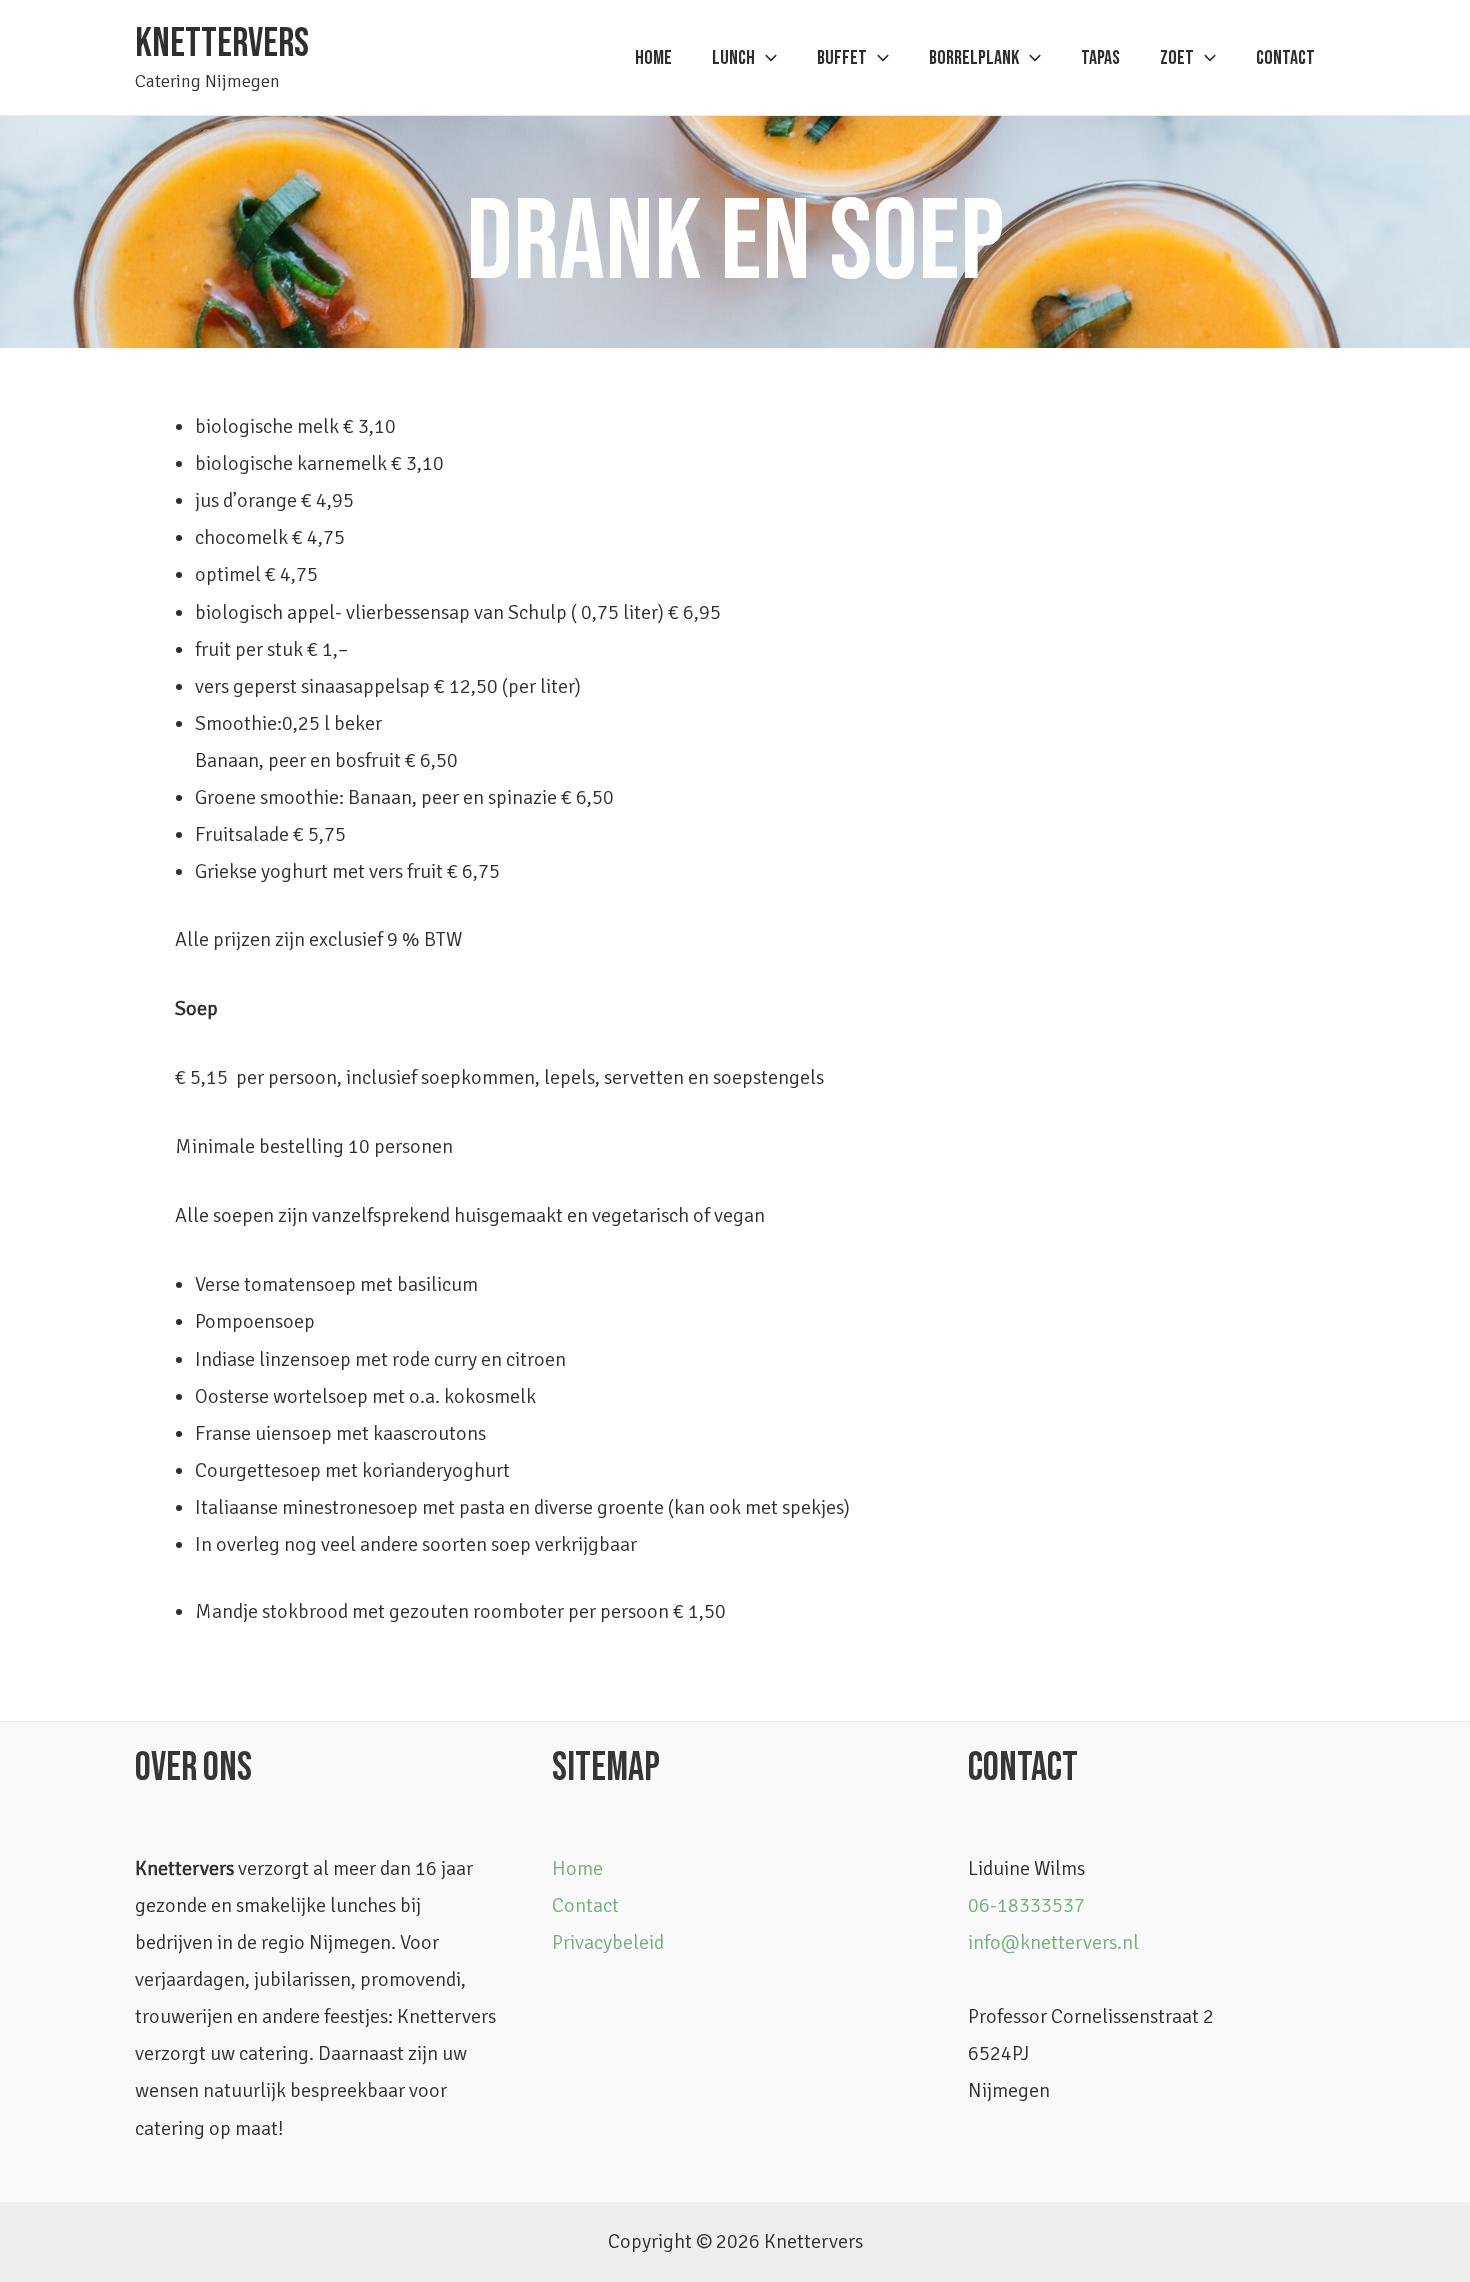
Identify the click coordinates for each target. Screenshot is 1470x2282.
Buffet (842, 58)
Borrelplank (974, 58)
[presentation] (766, 58)
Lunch (733, 58)
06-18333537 (1026, 1905)
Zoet (1177, 58)
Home (653, 58)
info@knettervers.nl (1053, 1942)
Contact (1285, 58)
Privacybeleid (608, 1942)
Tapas (1100, 58)
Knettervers (222, 44)
